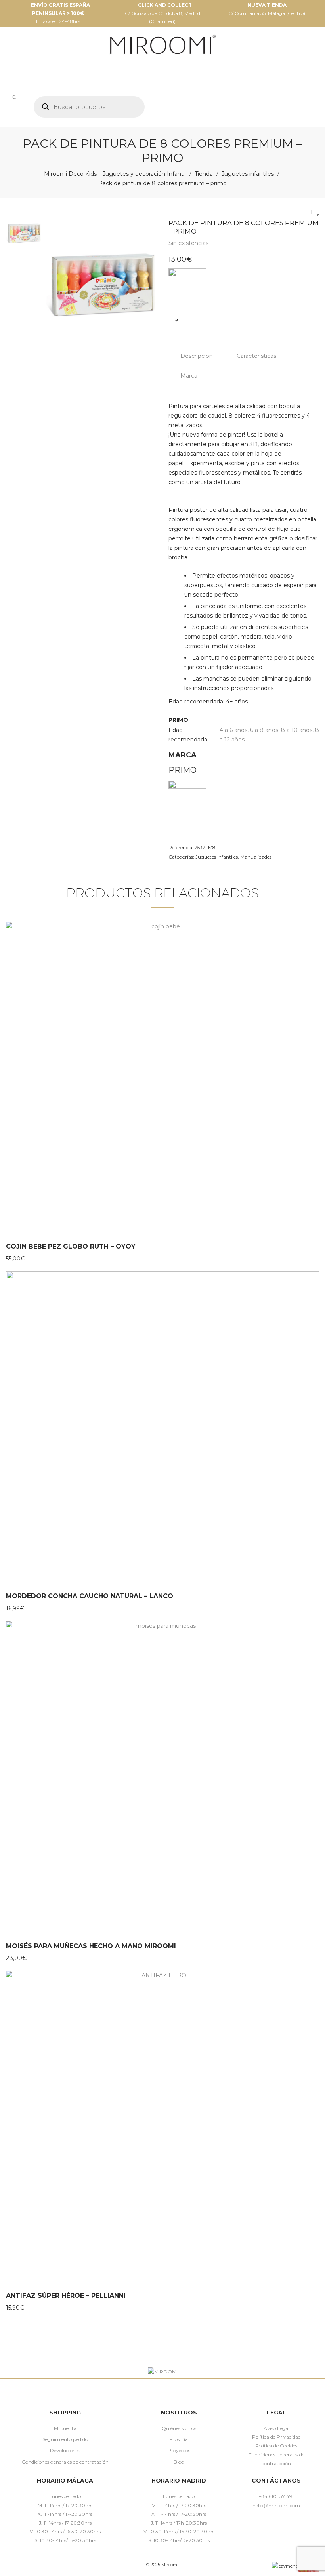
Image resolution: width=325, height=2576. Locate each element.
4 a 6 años (233, 730)
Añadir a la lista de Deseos (176, 320)
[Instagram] (265, 2524)
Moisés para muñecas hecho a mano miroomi (91, 1946)
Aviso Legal (276, 2428)
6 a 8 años (264, 730)
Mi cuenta (65, 2428)
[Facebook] (253, 2524)
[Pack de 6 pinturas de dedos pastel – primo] (318, 212)
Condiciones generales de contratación (65, 2462)
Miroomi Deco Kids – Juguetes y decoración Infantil (115, 174)
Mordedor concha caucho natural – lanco (90, 1596)
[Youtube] (299, 2524)
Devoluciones (65, 2450)
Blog (179, 2462)
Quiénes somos (179, 2428)
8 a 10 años (297, 730)
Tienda (204, 174)
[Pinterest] (276, 2524)
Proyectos (179, 2450)
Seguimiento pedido (65, 2439)
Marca (189, 376)
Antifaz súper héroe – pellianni (66, 2296)
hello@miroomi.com (276, 2505)
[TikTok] (288, 2524)
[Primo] (187, 287)
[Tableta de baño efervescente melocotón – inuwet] (311, 212)
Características (256, 356)
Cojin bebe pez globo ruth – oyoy (71, 1246)
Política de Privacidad (276, 2437)
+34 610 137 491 (276, 2496)
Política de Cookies (276, 2446)
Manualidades (256, 857)
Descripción (197, 356)
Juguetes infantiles (248, 174)
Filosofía (179, 2439)
